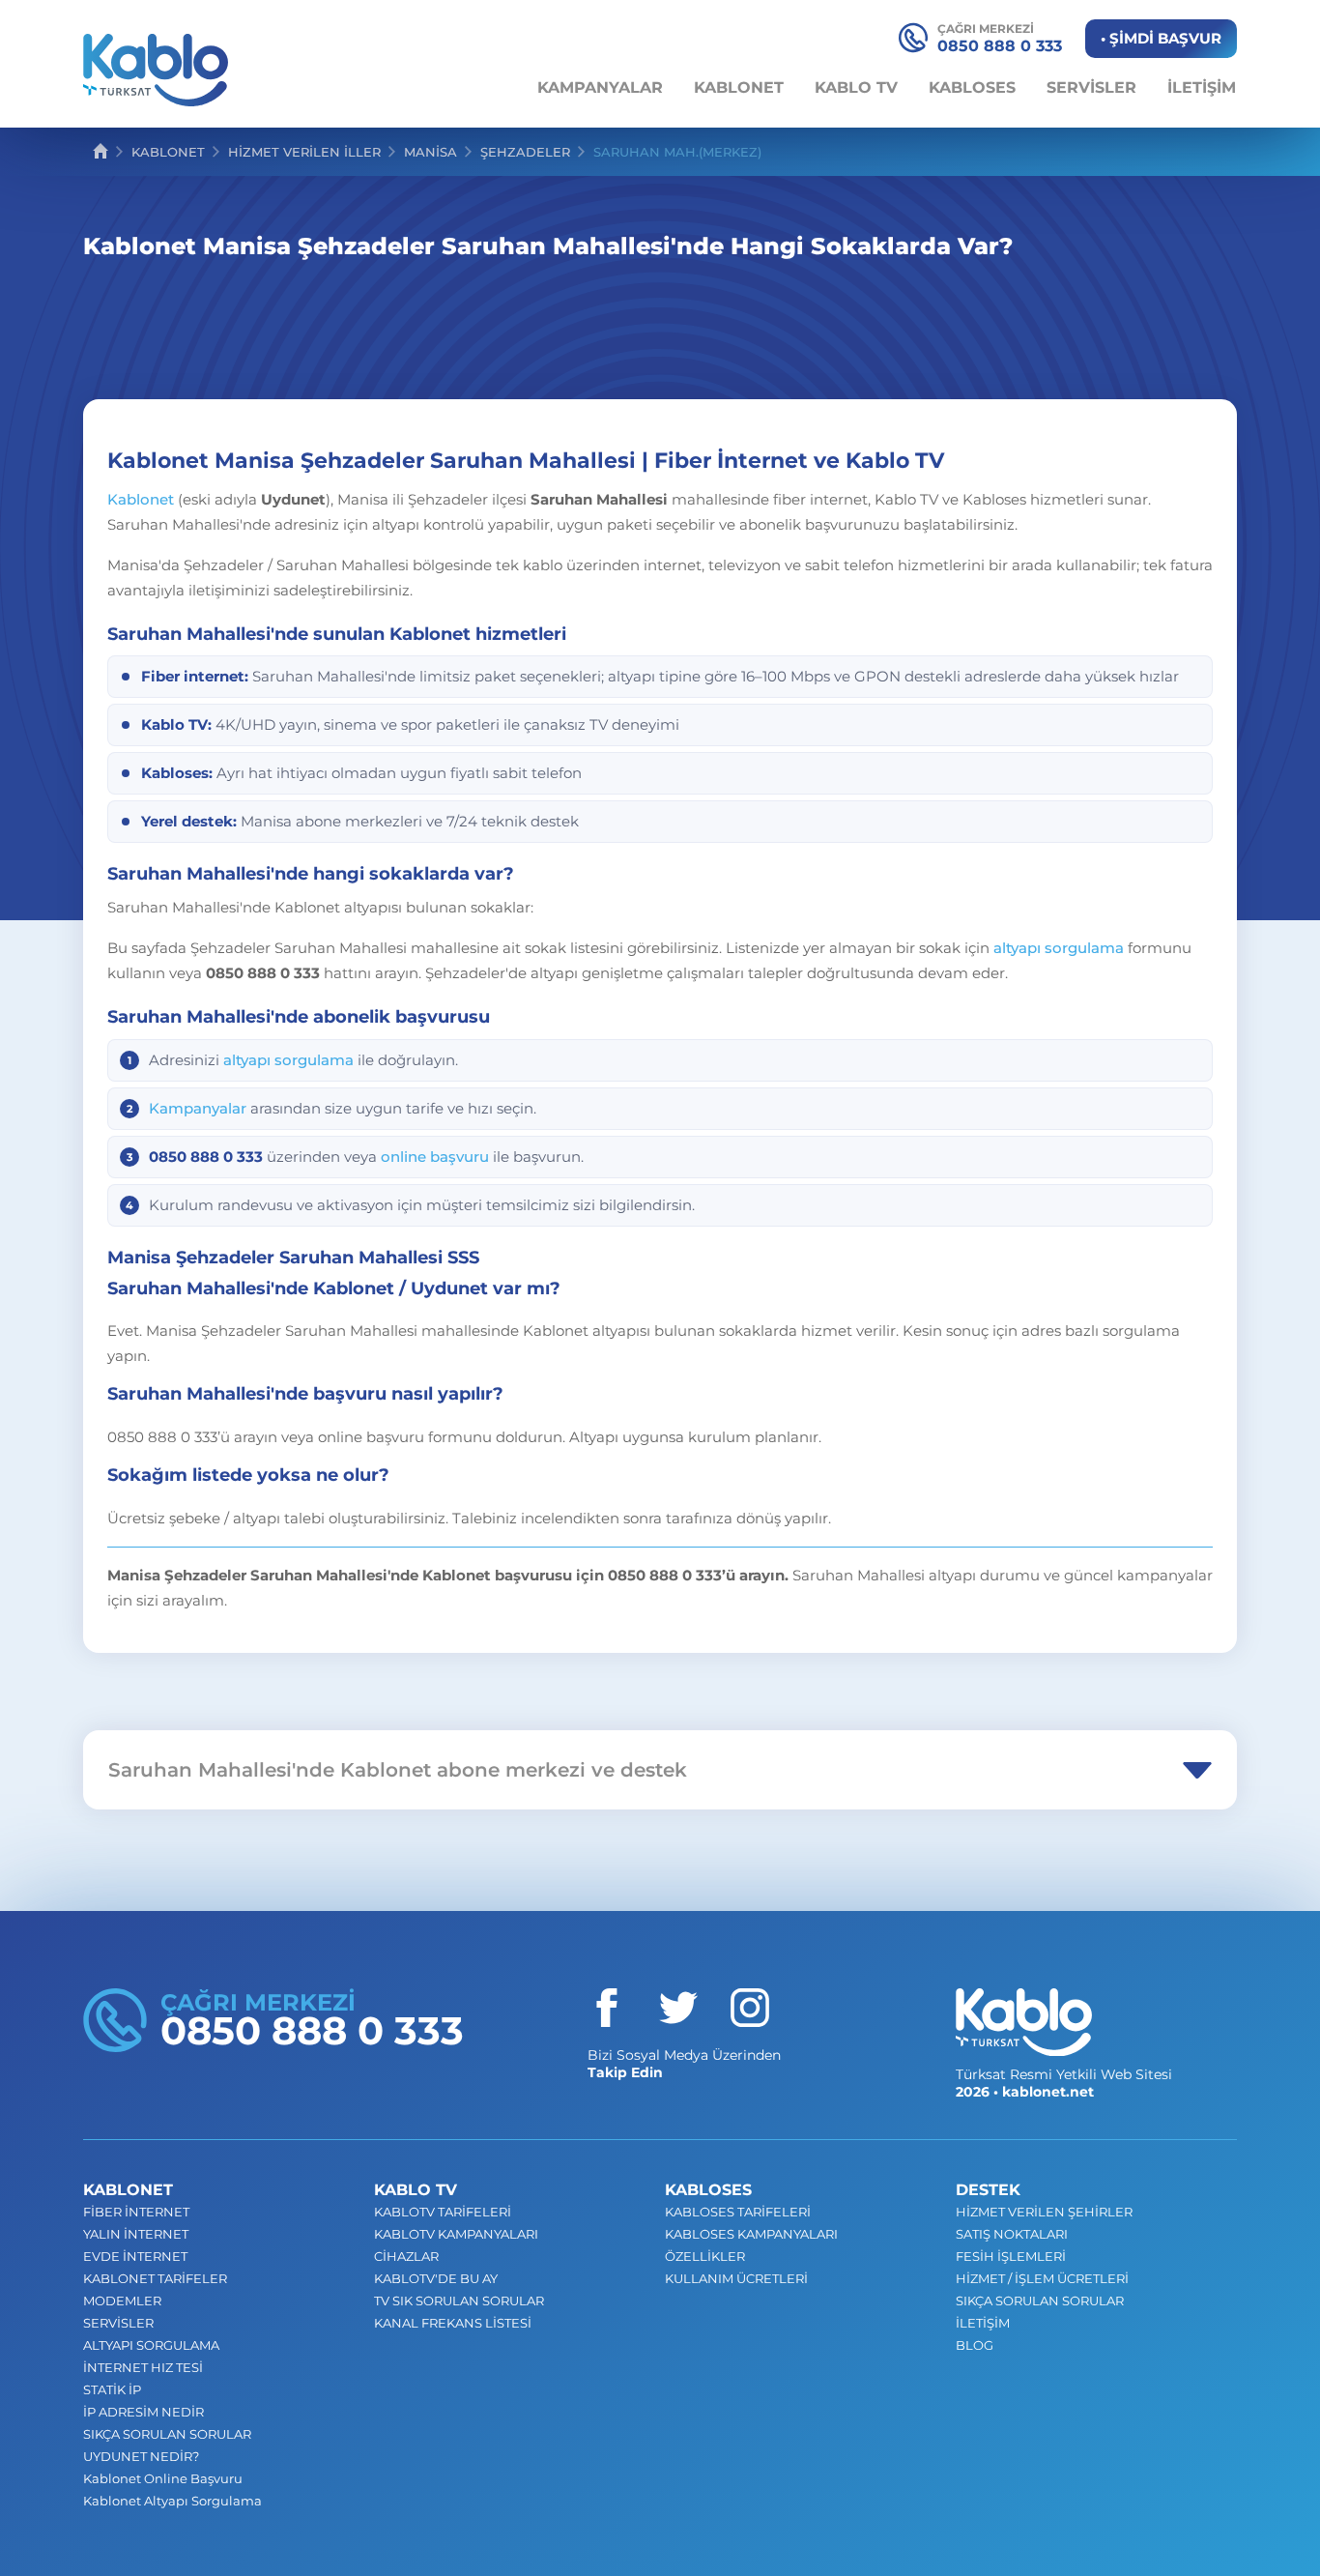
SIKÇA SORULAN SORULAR (167, 2434)
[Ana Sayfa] (100, 152)
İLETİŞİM (1202, 87)
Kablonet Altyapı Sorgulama (172, 2501)
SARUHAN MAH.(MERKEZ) (677, 152)
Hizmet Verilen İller (304, 152)
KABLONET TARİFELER (155, 2278)
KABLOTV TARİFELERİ (443, 2212)
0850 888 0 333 (1000, 38)
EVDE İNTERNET (135, 2256)
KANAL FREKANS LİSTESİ (453, 2323)
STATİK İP (112, 2389)
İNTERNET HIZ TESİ (143, 2367)
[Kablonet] (1024, 2022)
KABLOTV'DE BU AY (436, 2278)
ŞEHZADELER (525, 152)
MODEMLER (122, 2301)
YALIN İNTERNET (136, 2234)
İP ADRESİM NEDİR (143, 2412)
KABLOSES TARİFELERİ (738, 2212)
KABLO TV (856, 87)
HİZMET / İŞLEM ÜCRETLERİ (1042, 2278)
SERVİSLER (1091, 87)
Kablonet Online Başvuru (163, 2478)
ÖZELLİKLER (705, 2256)
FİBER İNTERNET (136, 2212)
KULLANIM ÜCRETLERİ (736, 2278)
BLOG (975, 2345)
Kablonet (141, 499)
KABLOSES (972, 87)
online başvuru (435, 1157)
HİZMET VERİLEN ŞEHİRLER (1044, 2212)
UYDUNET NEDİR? (141, 2456)
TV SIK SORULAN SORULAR (459, 2301)
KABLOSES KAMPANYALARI (751, 2234)
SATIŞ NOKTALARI (1012, 2234)
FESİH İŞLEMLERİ (1011, 2256)
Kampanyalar (198, 1108)
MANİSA (430, 152)
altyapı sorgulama (1059, 948)
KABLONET (739, 87)
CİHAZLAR (406, 2256)
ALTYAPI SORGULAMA (151, 2345)
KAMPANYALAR (600, 87)
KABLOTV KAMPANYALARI (456, 2234)
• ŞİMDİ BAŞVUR (1161, 38)
